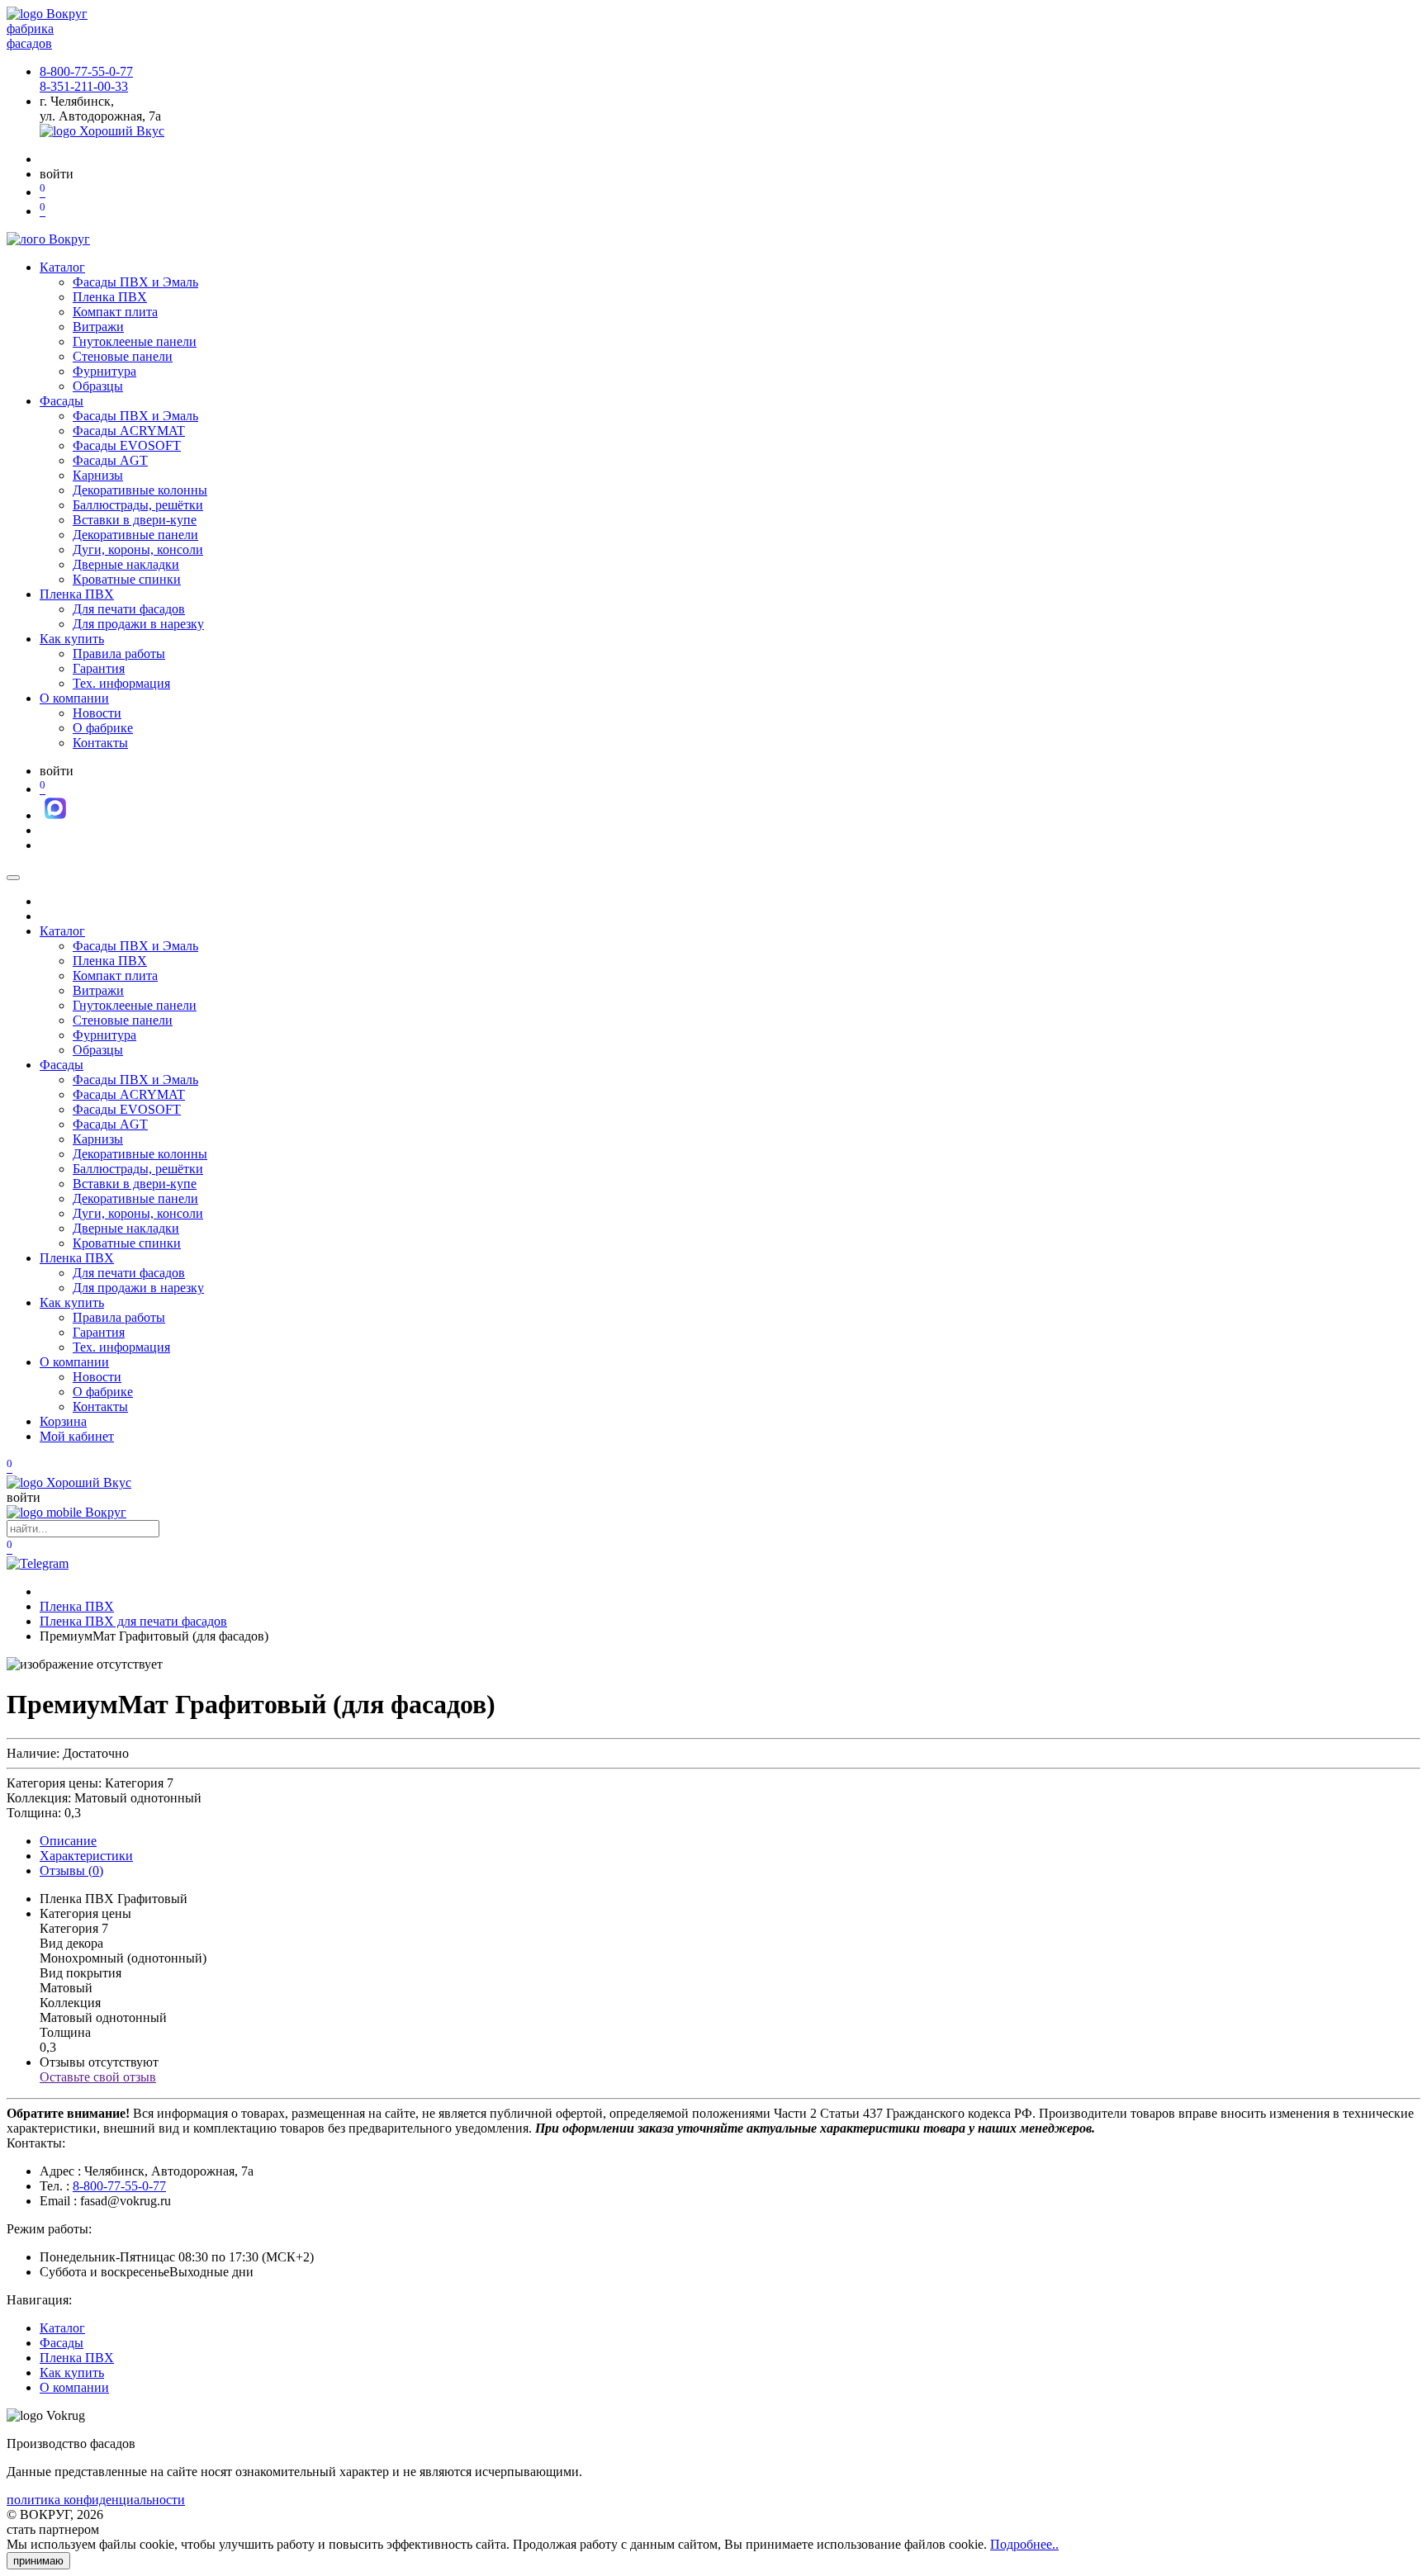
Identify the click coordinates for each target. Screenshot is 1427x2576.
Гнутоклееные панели (135, 341)
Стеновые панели (123, 356)
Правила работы (119, 653)
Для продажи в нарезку (138, 624)
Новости (97, 713)
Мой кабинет (77, 1436)
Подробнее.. (1024, 2544)
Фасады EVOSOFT (127, 445)
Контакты (100, 743)
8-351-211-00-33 (84, 86)
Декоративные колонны (140, 490)
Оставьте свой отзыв (98, 2077)
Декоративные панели (135, 535)
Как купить (72, 639)
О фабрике (103, 728)
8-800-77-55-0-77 (86, 71)
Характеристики (86, 1856)
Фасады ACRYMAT (129, 431)
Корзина (63, 1421)
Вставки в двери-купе (135, 520)
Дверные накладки (126, 564)
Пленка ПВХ (110, 297)
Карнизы (98, 475)
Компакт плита (115, 312)
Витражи (98, 327)
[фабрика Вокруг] (66, 1512)
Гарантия (99, 668)
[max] (55, 815)
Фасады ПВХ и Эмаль (135, 282)
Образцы (98, 386)
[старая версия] (69, 1482)
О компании (74, 698)
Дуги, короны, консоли (138, 549)
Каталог (62, 267)
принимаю (38, 2561)
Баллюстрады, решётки (138, 505)
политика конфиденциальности (96, 2500)
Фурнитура (104, 371)
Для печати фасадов (129, 609)
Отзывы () (71, 1870)
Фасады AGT (110, 460)
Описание (68, 1841)
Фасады (62, 401)
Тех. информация (121, 683)
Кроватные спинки (127, 579)
